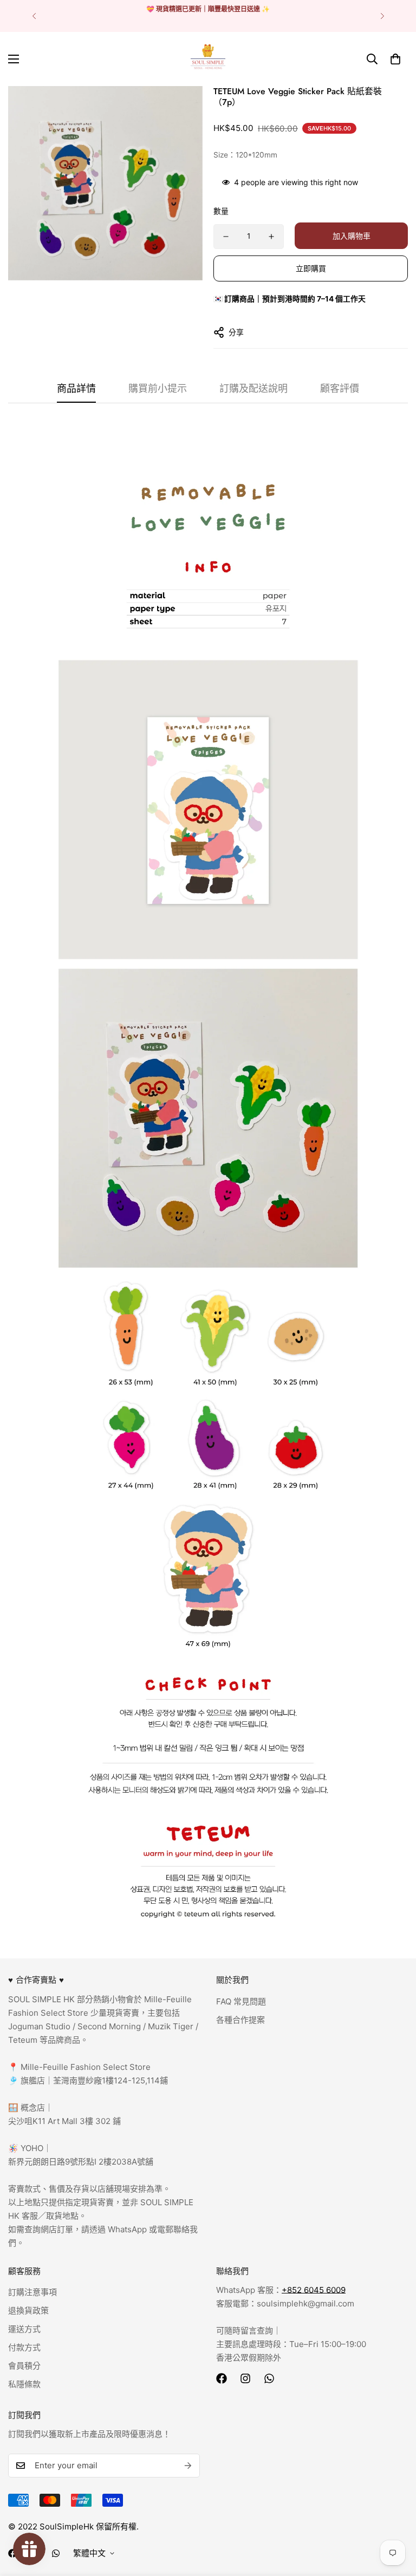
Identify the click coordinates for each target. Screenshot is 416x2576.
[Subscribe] (188, 2466)
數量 (221, 211)
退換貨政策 (28, 2310)
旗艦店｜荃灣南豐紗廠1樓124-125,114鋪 (93, 2080)
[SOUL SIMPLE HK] (208, 59)
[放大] (180, 109)
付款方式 (24, 2347)
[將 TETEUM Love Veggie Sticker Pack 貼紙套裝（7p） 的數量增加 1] (271, 237)
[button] (395, 59)
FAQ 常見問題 (241, 2001)
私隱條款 (24, 2384)
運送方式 (24, 2329)
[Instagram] (245, 2378)
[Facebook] (222, 2378)
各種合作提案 (240, 2020)
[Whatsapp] (269, 2378)
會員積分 (24, 2366)
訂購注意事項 (32, 2292)
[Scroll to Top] (395, 2517)
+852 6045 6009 (314, 2290)
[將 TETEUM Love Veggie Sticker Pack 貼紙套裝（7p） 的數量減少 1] (226, 237)
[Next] (382, 16)
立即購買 (311, 268)
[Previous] (34, 16)
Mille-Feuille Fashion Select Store (86, 2067)
